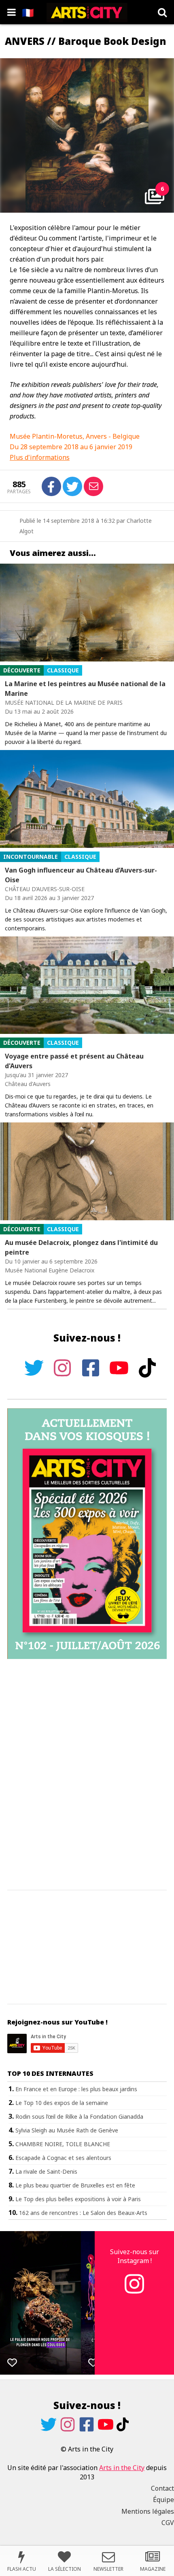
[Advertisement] (87, 1775)
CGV (168, 2523)
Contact (162, 2488)
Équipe (163, 2500)
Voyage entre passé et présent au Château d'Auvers (74, 1061)
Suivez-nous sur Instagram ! (135, 2256)
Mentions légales (148, 2511)
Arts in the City (122, 2468)
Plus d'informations (40, 457)
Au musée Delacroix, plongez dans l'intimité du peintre (81, 1247)
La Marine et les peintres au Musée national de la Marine (85, 689)
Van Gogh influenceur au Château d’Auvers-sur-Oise (81, 875)
